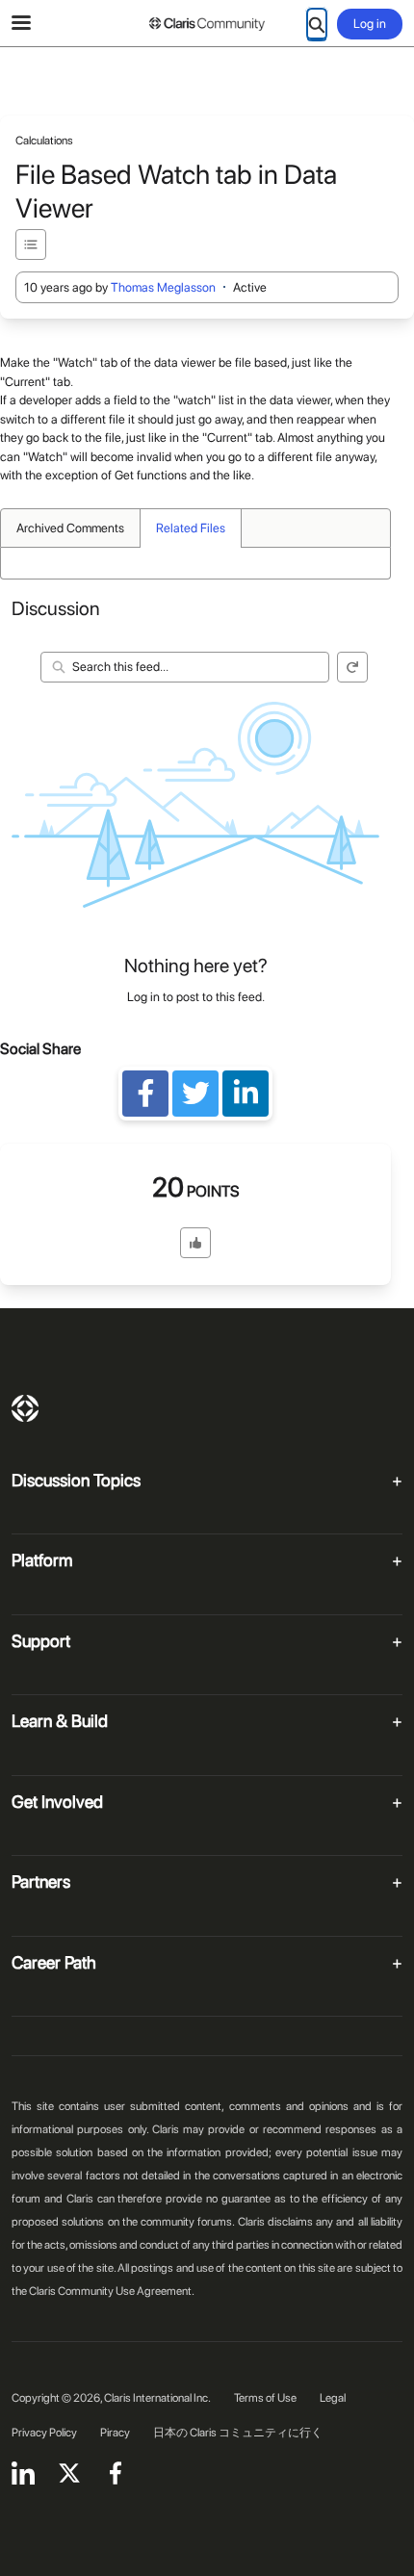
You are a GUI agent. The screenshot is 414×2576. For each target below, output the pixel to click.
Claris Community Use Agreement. (112, 2291)
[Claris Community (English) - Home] (207, 24)
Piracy (115, 2433)
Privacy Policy (44, 2433)
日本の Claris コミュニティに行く (238, 2433)
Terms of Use (265, 2398)
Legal (333, 2398)
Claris (25, 1408)
